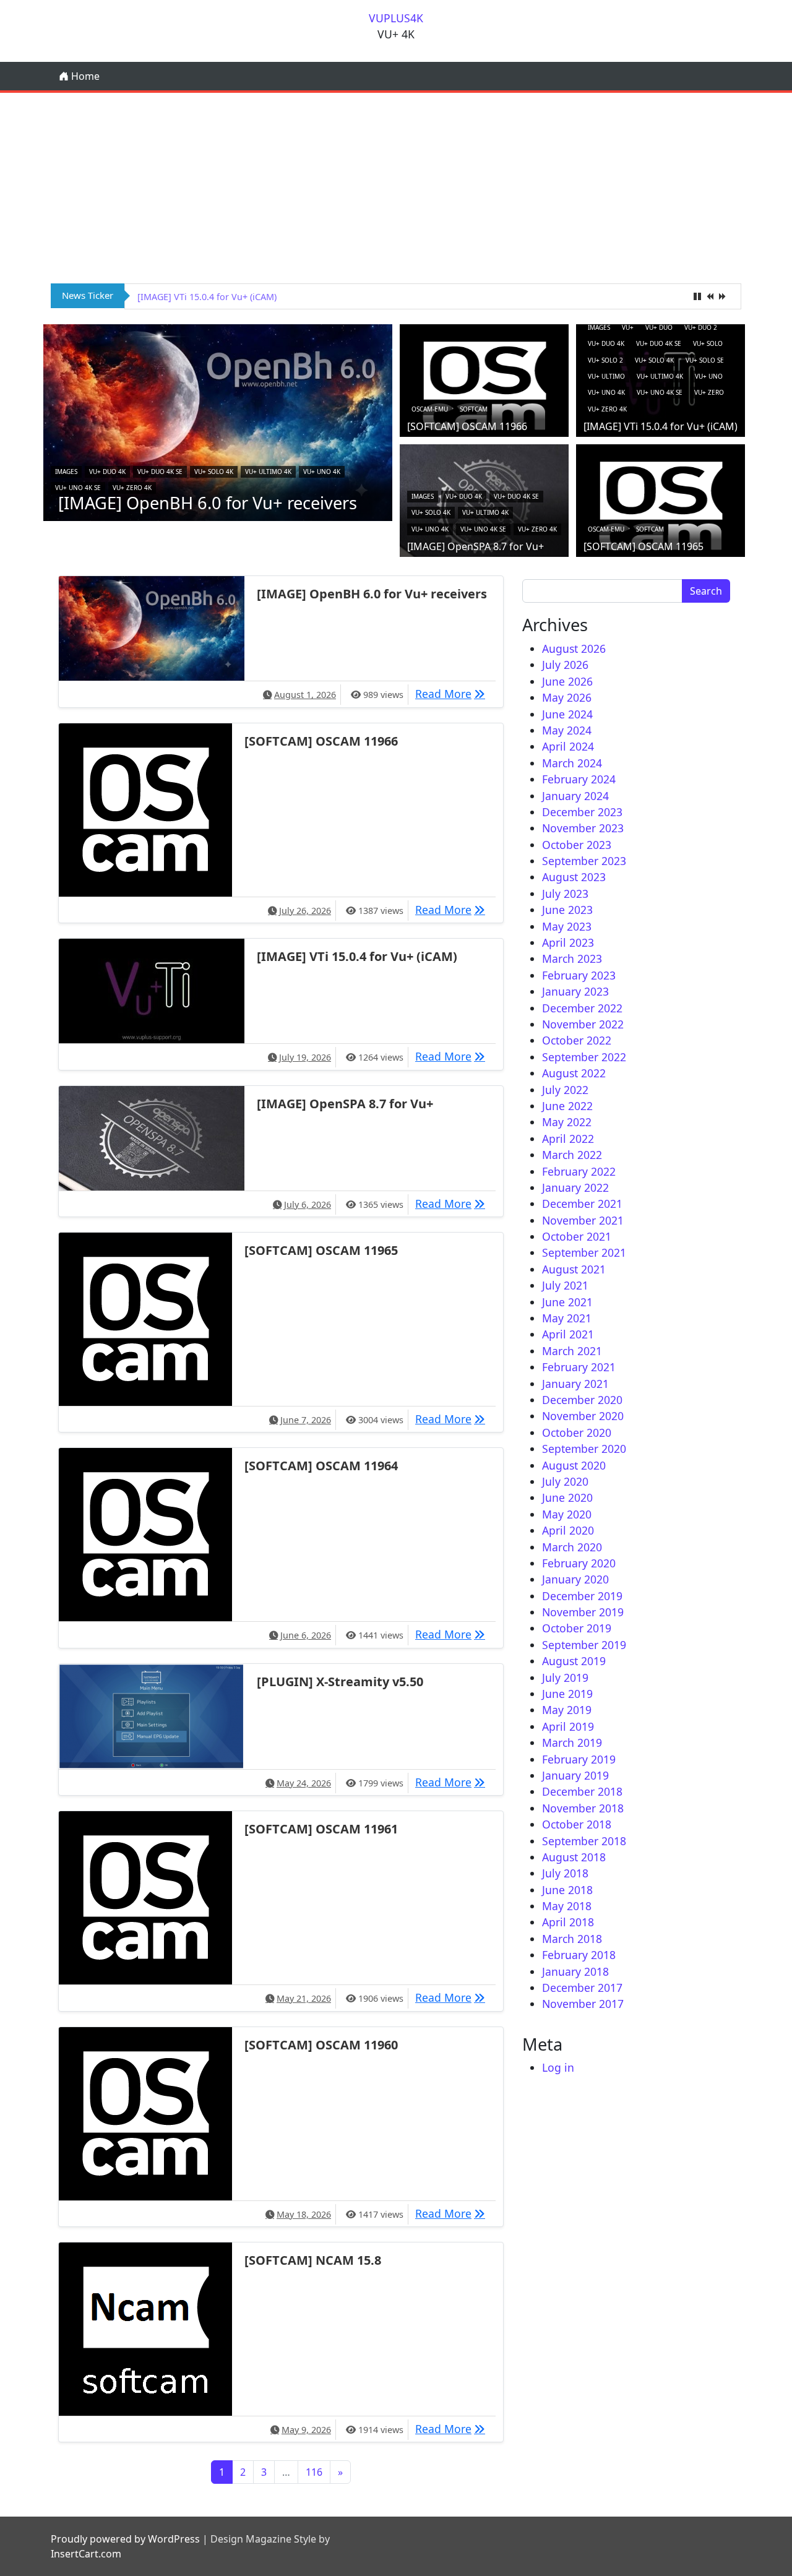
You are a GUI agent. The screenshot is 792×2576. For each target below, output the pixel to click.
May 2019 (567, 1710)
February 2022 (579, 1171)
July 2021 (565, 1285)
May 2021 (567, 1318)
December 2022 (582, 1008)
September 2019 (584, 1645)
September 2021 (584, 1252)
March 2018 (572, 1939)
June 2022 (567, 1106)
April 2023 (568, 942)
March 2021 (572, 1351)
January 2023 (575, 991)
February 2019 (579, 1759)
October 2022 (577, 1040)
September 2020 (584, 1449)
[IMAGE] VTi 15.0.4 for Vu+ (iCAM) (661, 426)
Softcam (474, 409)
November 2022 (583, 1024)
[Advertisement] (396, 186)
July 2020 (565, 1481)
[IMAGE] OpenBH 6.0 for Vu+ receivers (208, 503)
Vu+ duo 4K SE (160, 472)
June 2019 (567, 1694)
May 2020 (567, 1514)
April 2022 (568, 1139)
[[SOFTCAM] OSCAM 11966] (484, 385)
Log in (558, 2067)
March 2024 (572, 763)
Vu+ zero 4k (132, 488)
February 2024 (579, 779)
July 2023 (565, 894)
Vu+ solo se (705, 360)
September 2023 (584, 861)
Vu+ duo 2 (701, 327)
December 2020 (582, 1400)
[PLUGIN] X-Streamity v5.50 (340, 1682)
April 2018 (568, 1922)
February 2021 (579, 1367)
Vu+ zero (709, 392)
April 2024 (568, 746)
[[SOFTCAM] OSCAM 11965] (661, 505)
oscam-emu (430, 409)
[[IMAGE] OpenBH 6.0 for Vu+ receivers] (218, 421)
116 (314, 2472)
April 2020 (568, 1530)
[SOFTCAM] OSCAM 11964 (321, 1466)
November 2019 (583, 1612)
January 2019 (575, 1775)
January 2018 (575, 1971)
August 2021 (574, 1269)
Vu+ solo (708, 343)
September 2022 (584, 1057)
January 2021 (575, 1384)
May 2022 (567, 1122)
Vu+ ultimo (606, 376)
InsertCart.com (86, 2554)
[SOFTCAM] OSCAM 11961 (321, 1829)
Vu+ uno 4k (322, 472)
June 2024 (567, 714)
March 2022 (572, 1155)
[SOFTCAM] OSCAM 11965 (643, 546)
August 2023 (574, 877)
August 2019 (574, 1661)
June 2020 (567, 1497)
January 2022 (575, 1187)
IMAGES (66, 472)
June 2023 (567, 910)
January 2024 (575, 796)
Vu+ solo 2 (605, 360)
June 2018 (567, 1890)
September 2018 (584, 1841)
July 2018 (565, 1873)
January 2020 (575, 1579)
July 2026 (565, 665)
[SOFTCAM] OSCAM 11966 (467, 426)
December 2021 (582, 1204)
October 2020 (577, 1432)
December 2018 (582, 1791)
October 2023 (577, 845)
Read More (453, 693)
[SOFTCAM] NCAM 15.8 (313, 2260)
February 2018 (579, 1955)
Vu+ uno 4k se (78, 488)
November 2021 (583, 1220)
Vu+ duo (659, 327)
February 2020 (579, 1563)
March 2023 (572, 958)
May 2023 (567, 926)
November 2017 (583, 2004)
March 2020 (572, 1547)
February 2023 (579, 975)
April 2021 (568, 1334)
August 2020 (574, 1465)
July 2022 (565, 1090)
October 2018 (577, 1824)
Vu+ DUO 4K (107, 472)
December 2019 (582, 1596)
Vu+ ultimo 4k (268, 472)
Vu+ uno (709, 376)
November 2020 (583, 1416)
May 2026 (567, 697)
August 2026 (574, 648)
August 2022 (574, 1073)
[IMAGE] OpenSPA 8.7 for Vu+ (199, 297)
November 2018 (583, 1808)
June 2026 (567, 681)
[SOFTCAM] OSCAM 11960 (321, 2045)
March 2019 (572, 1742)
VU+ (628, 327)
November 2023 (583, 828)
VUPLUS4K (396, 18)
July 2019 (565, 1678)
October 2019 (577, 1628)
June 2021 (567, 1302)
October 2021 (577, 1236)
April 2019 (568, 1726)
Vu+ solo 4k (214, 472)
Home (84, 76)
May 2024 (567, 730)
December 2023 (582, 812)
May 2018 (567, 1906)
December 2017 (582, 1988)
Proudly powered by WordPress (125, 2539)
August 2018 (574, 1857)
